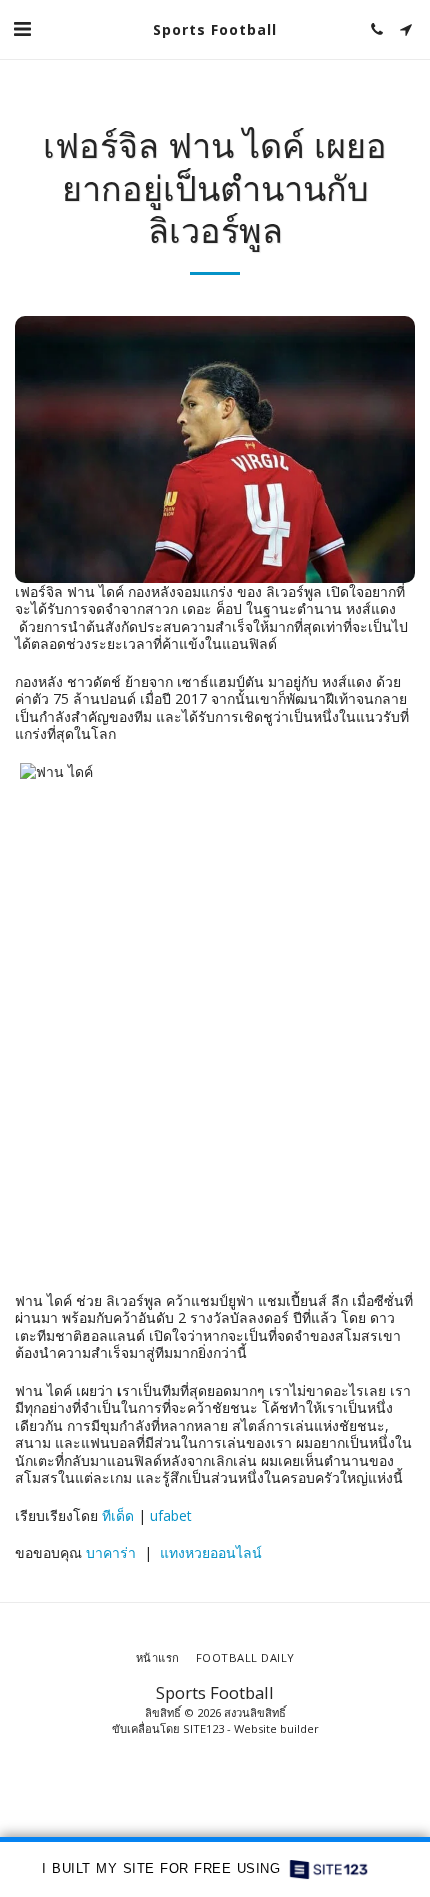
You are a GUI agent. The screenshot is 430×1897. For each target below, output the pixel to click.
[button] (22, 28)
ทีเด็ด (118, 1515)
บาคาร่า (111, 1552)
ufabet (171, 1515)
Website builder (276, 1728)
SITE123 (203, 1728)
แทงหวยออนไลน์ (211, 1552)
